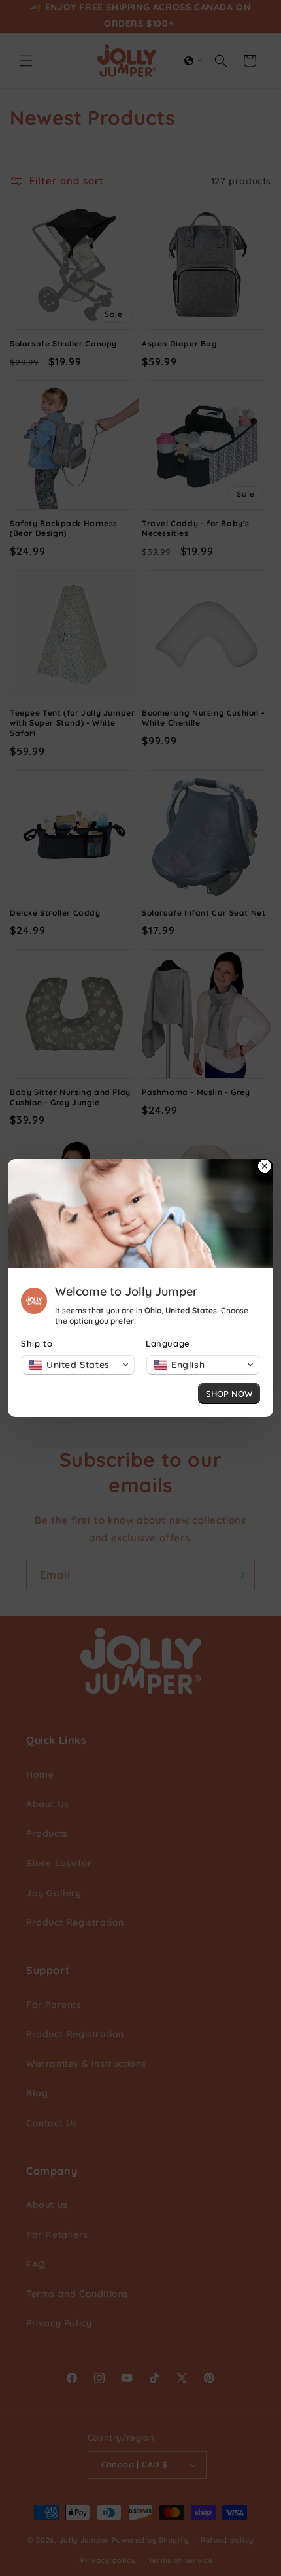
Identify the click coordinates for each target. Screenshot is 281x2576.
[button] (78, 1365)
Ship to (37, 1343)
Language (168, 1343)
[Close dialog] (265, 1167)
